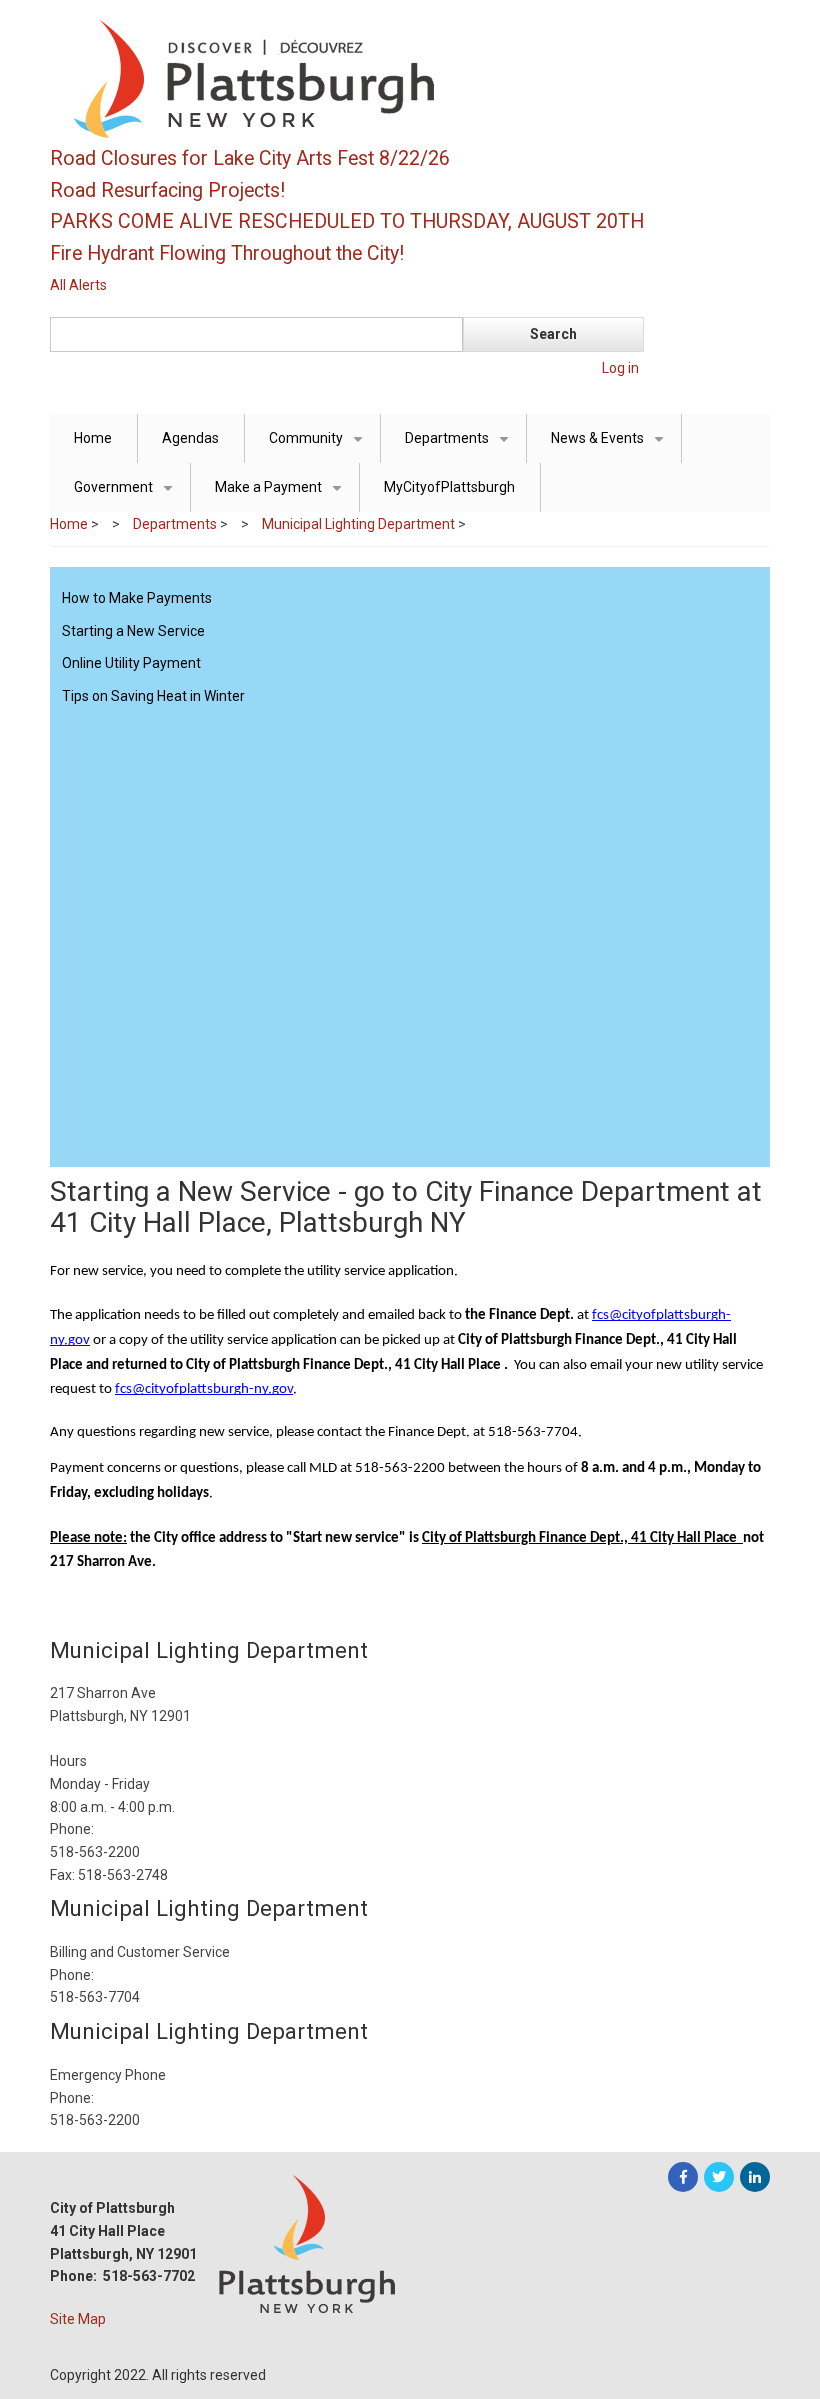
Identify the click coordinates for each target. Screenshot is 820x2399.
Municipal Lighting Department (358, 524)
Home (93, 438)
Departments (460, 446)
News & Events (611, 446)
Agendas (190, 438)
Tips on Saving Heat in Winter (153, 696)
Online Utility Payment (131, 663)
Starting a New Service (133, 631)
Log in (620, 368)
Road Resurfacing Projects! (167, 190)
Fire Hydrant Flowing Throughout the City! (227, 253)
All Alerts (78, 285)
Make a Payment (282, 495)
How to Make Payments (137, 598)
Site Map (78, 2319)
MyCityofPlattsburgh (449, 487)
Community (319, 446)
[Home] (350, 78)
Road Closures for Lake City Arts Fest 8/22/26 (250, 158)
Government (127, 495)
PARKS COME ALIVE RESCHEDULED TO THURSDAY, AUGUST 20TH (347, 221)
